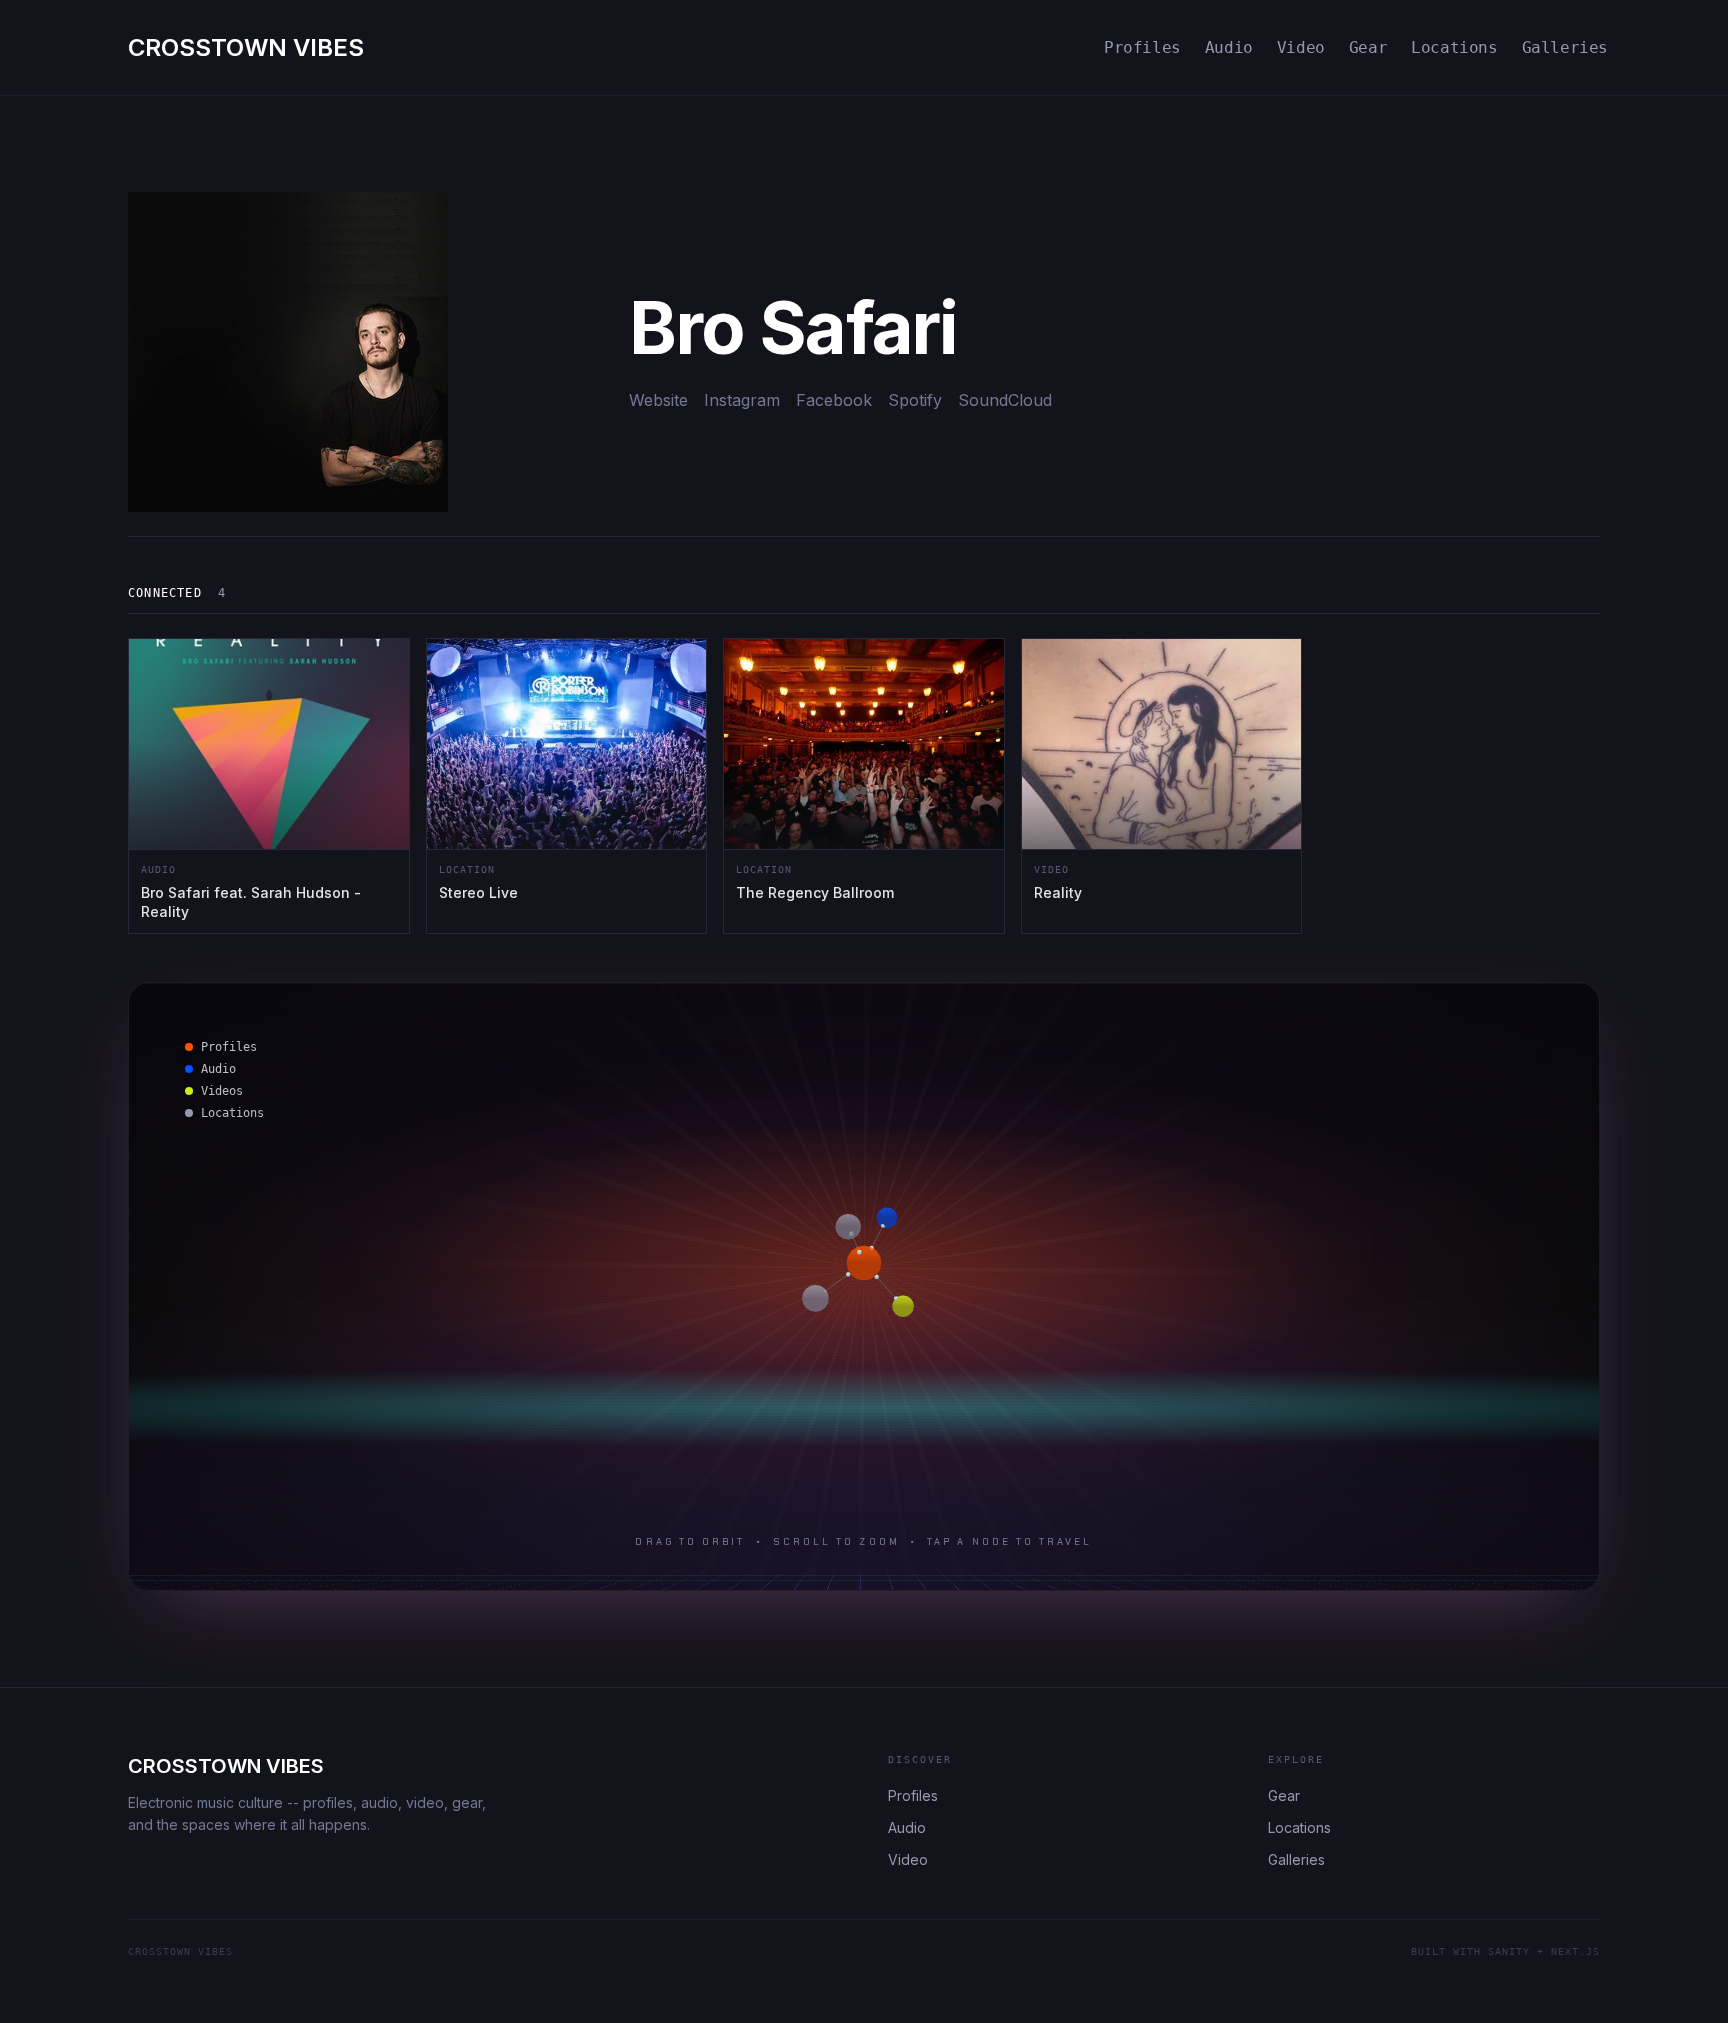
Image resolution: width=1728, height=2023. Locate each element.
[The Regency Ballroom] (864, 786)
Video (1301, 47)
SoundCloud (1005, 400)
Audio (1229, 47)
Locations (1454, 47)
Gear (1368, 47)
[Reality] (1162, 786)
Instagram (742, 400)
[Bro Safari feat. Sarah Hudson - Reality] (269, 786)
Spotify (915, 400)
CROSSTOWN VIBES (226, 1766)
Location (467, 869)
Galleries (1565, 47)
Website (658, 400)
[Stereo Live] (567, 786)
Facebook (834, 400)
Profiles (1142, 47)
